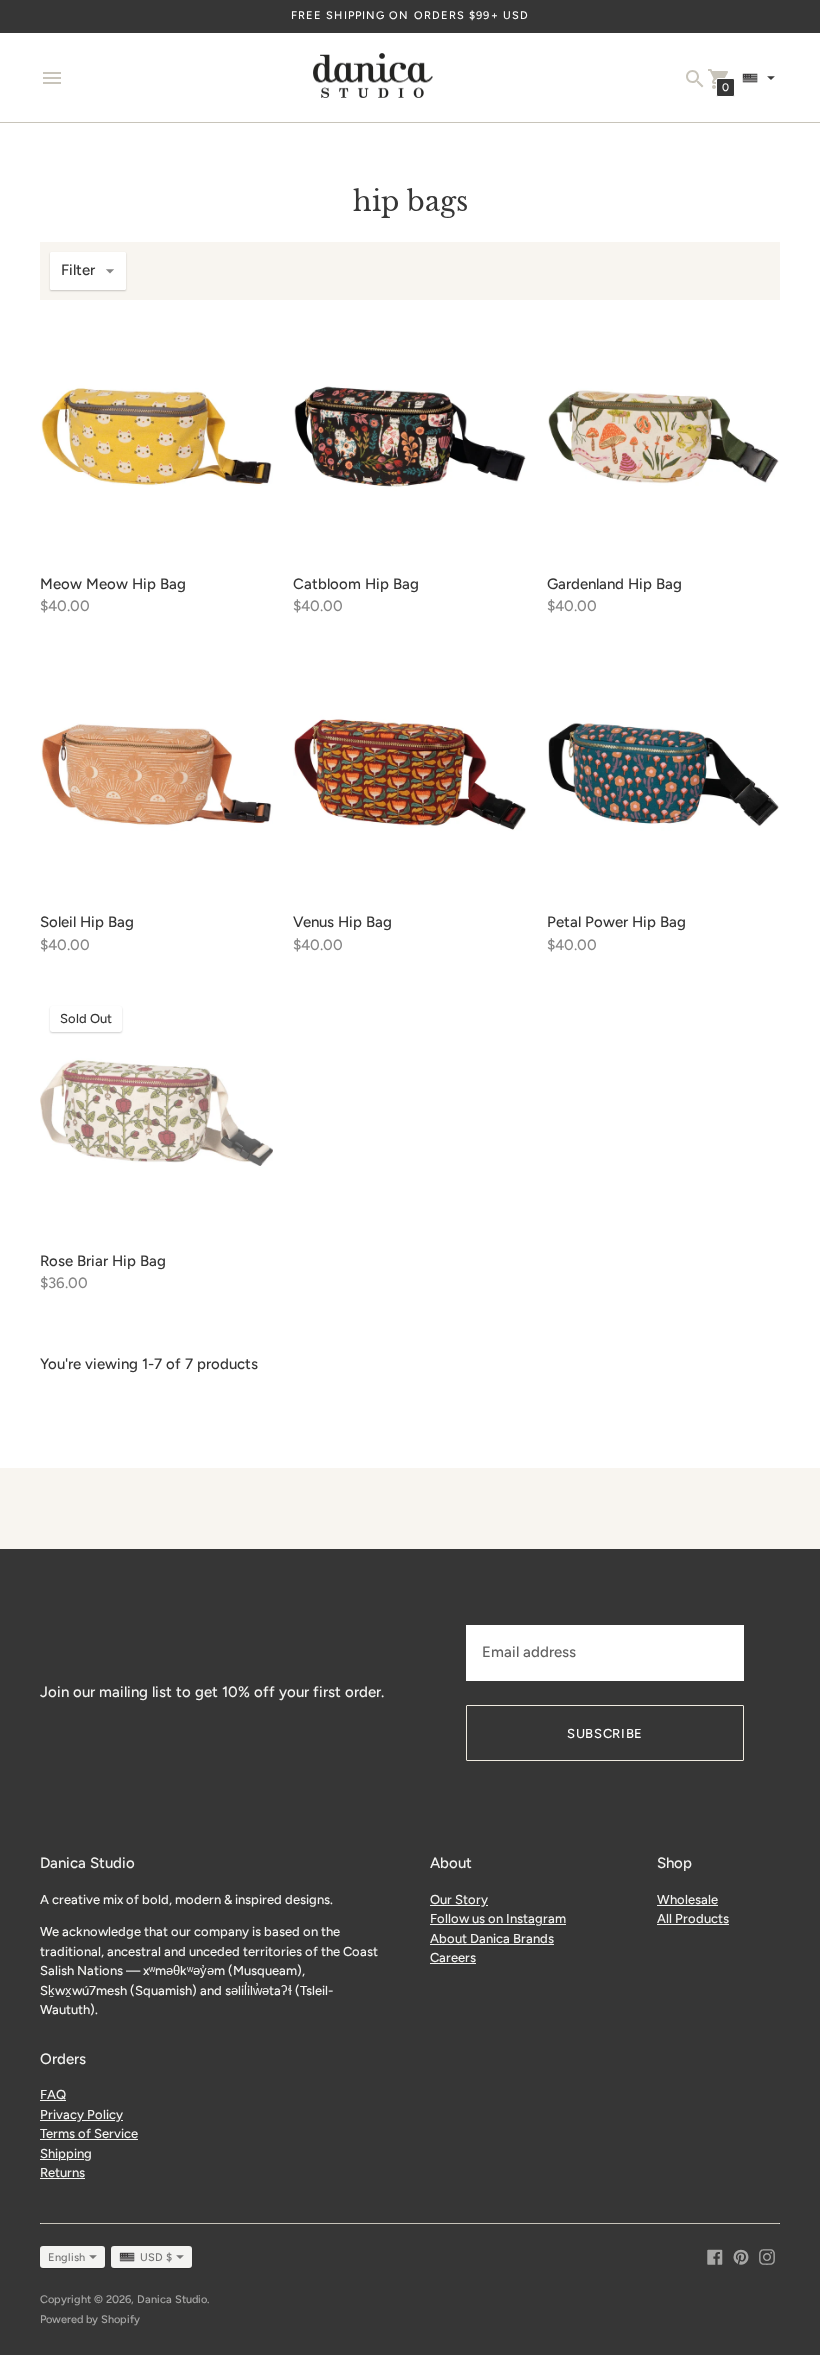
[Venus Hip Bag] (409, 774)
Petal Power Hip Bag (616, 922)
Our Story (459, 1899)
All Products (693, 1918)
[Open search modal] (695, 79)
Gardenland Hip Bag (614, 584)
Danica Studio (172, 2299)
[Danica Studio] (373, 78)
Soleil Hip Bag (87, 922)
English (66, 2257)
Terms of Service (89, 2133)
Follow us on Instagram (498, 1918)
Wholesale (687, 1899)
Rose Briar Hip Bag (103, 1261)
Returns (62, 2172)
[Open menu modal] (52, 78)
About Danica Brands (492, 1938)
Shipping (66, 2153)
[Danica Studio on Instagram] (767, 2256)
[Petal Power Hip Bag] (663, 774)
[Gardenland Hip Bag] (663, 436)
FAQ (53, 2094)
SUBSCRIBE (605, 1733)
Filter (78, 270)
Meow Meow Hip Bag (113, 584)
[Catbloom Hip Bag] (409, 436)
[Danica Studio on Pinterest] (741, 2256)
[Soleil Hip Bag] (156, 774)
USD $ (156, 2257)
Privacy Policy (81, 2114)
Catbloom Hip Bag (356, 584)
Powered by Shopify (90, 2319)
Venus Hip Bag (342, 922)
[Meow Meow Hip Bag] (156, 436)
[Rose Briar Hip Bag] (156, 1112)
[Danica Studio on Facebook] (715, 2256)
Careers (453, 1957)
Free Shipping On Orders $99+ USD (410, 15)
